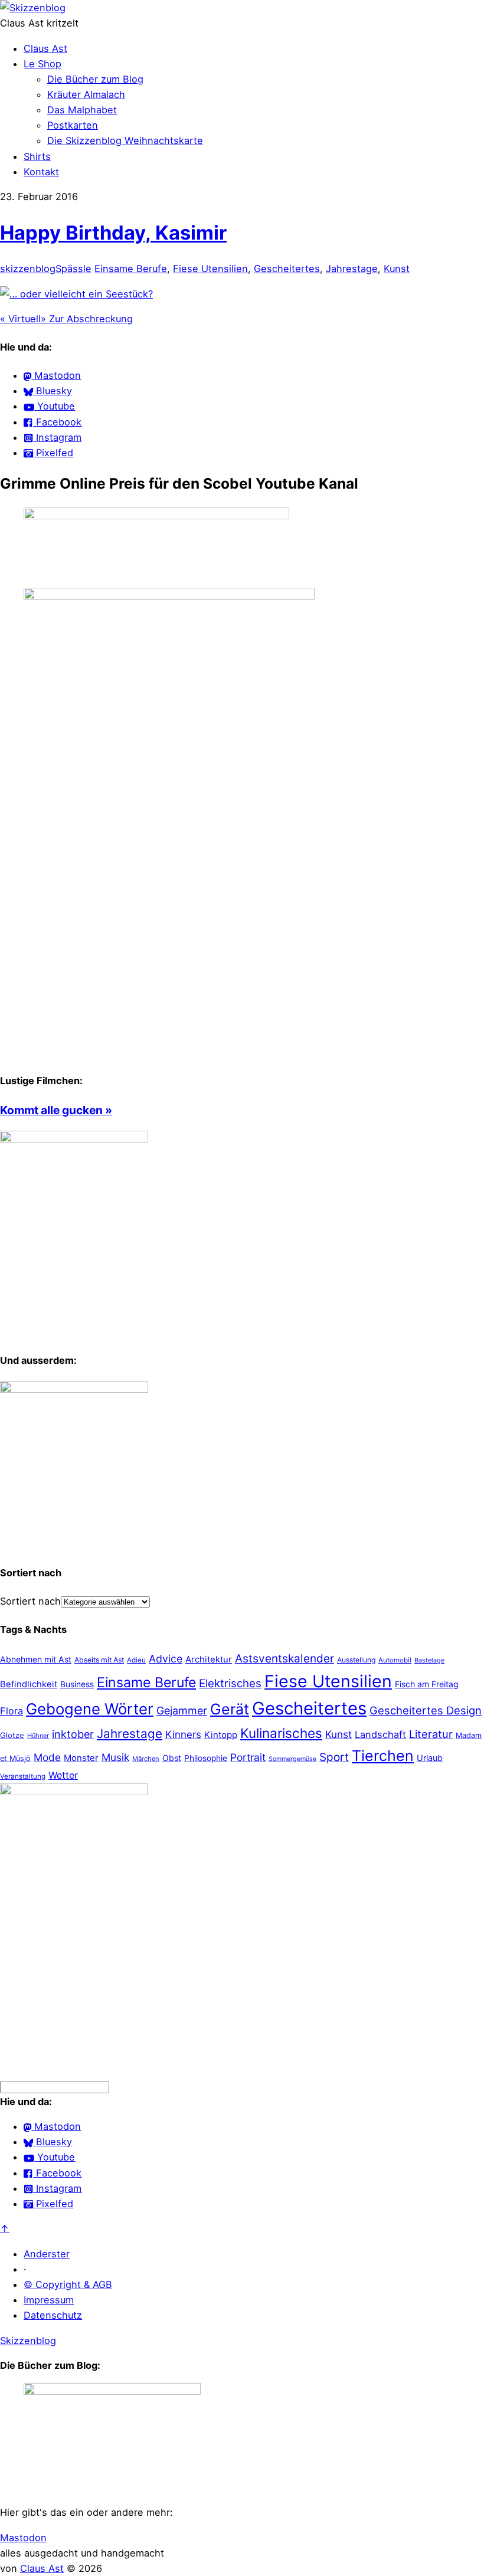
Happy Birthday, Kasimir (113, 233)
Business (77, 1684)
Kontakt (41, 172)
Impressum (49, 2300)
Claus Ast (45, 48)
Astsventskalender (284, 1659)
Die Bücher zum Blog (95, 79)
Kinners (183, 1734)
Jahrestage (352, 269)
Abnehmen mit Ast (36, 1659)
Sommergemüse (292, 1759)
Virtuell (20, 319)
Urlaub (430, 1758)
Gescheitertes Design (426, 1710)
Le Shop (42, 64)
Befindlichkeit (29, 1684)
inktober (73, 1734)
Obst (172, 1758)
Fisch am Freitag (427, 1684)
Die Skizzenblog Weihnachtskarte (125, 140)
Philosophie (206, 1758)
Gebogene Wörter (90, 1709)
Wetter (63, 1775)
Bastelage (429, 1660)
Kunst (397, 269)
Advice (166, 1659)
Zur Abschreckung (87, 319)
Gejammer (182, 1711)
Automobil (395, 1660)
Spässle (73, 269)
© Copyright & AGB (68, 2284)
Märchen (146, 1759)
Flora (12, 1711)
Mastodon (23, 2538)
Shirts (37, 156)
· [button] (25, 2269)
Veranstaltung (23, 1776)
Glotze (12, 1735)
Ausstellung (356, 1660)
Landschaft (380, 1734)
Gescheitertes (287, 269)
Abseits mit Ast (99, 1660)
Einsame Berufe (131, 269)
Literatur (431, 1734)
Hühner (38, 1736)
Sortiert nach (30, 1601)
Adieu (136, 1660)
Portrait (248, 1757)
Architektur (209, 1659)
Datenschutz (53, 2315)
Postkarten (73, 125)
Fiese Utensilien (210, 269)
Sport (334, 1757)
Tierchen (383, 1756)
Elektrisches (230, 1683)
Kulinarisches (281, 1733)
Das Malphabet (82, 110)
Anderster (47, 2254)
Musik (115, 1757)
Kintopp (221, 1735)
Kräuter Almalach (86, 94)
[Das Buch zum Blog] (74, 1389)
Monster (81, 1758)
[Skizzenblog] (33, 8)
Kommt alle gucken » (56, 1110)
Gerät (230, 1709)
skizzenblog (28, 269)
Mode (47, 1757)
